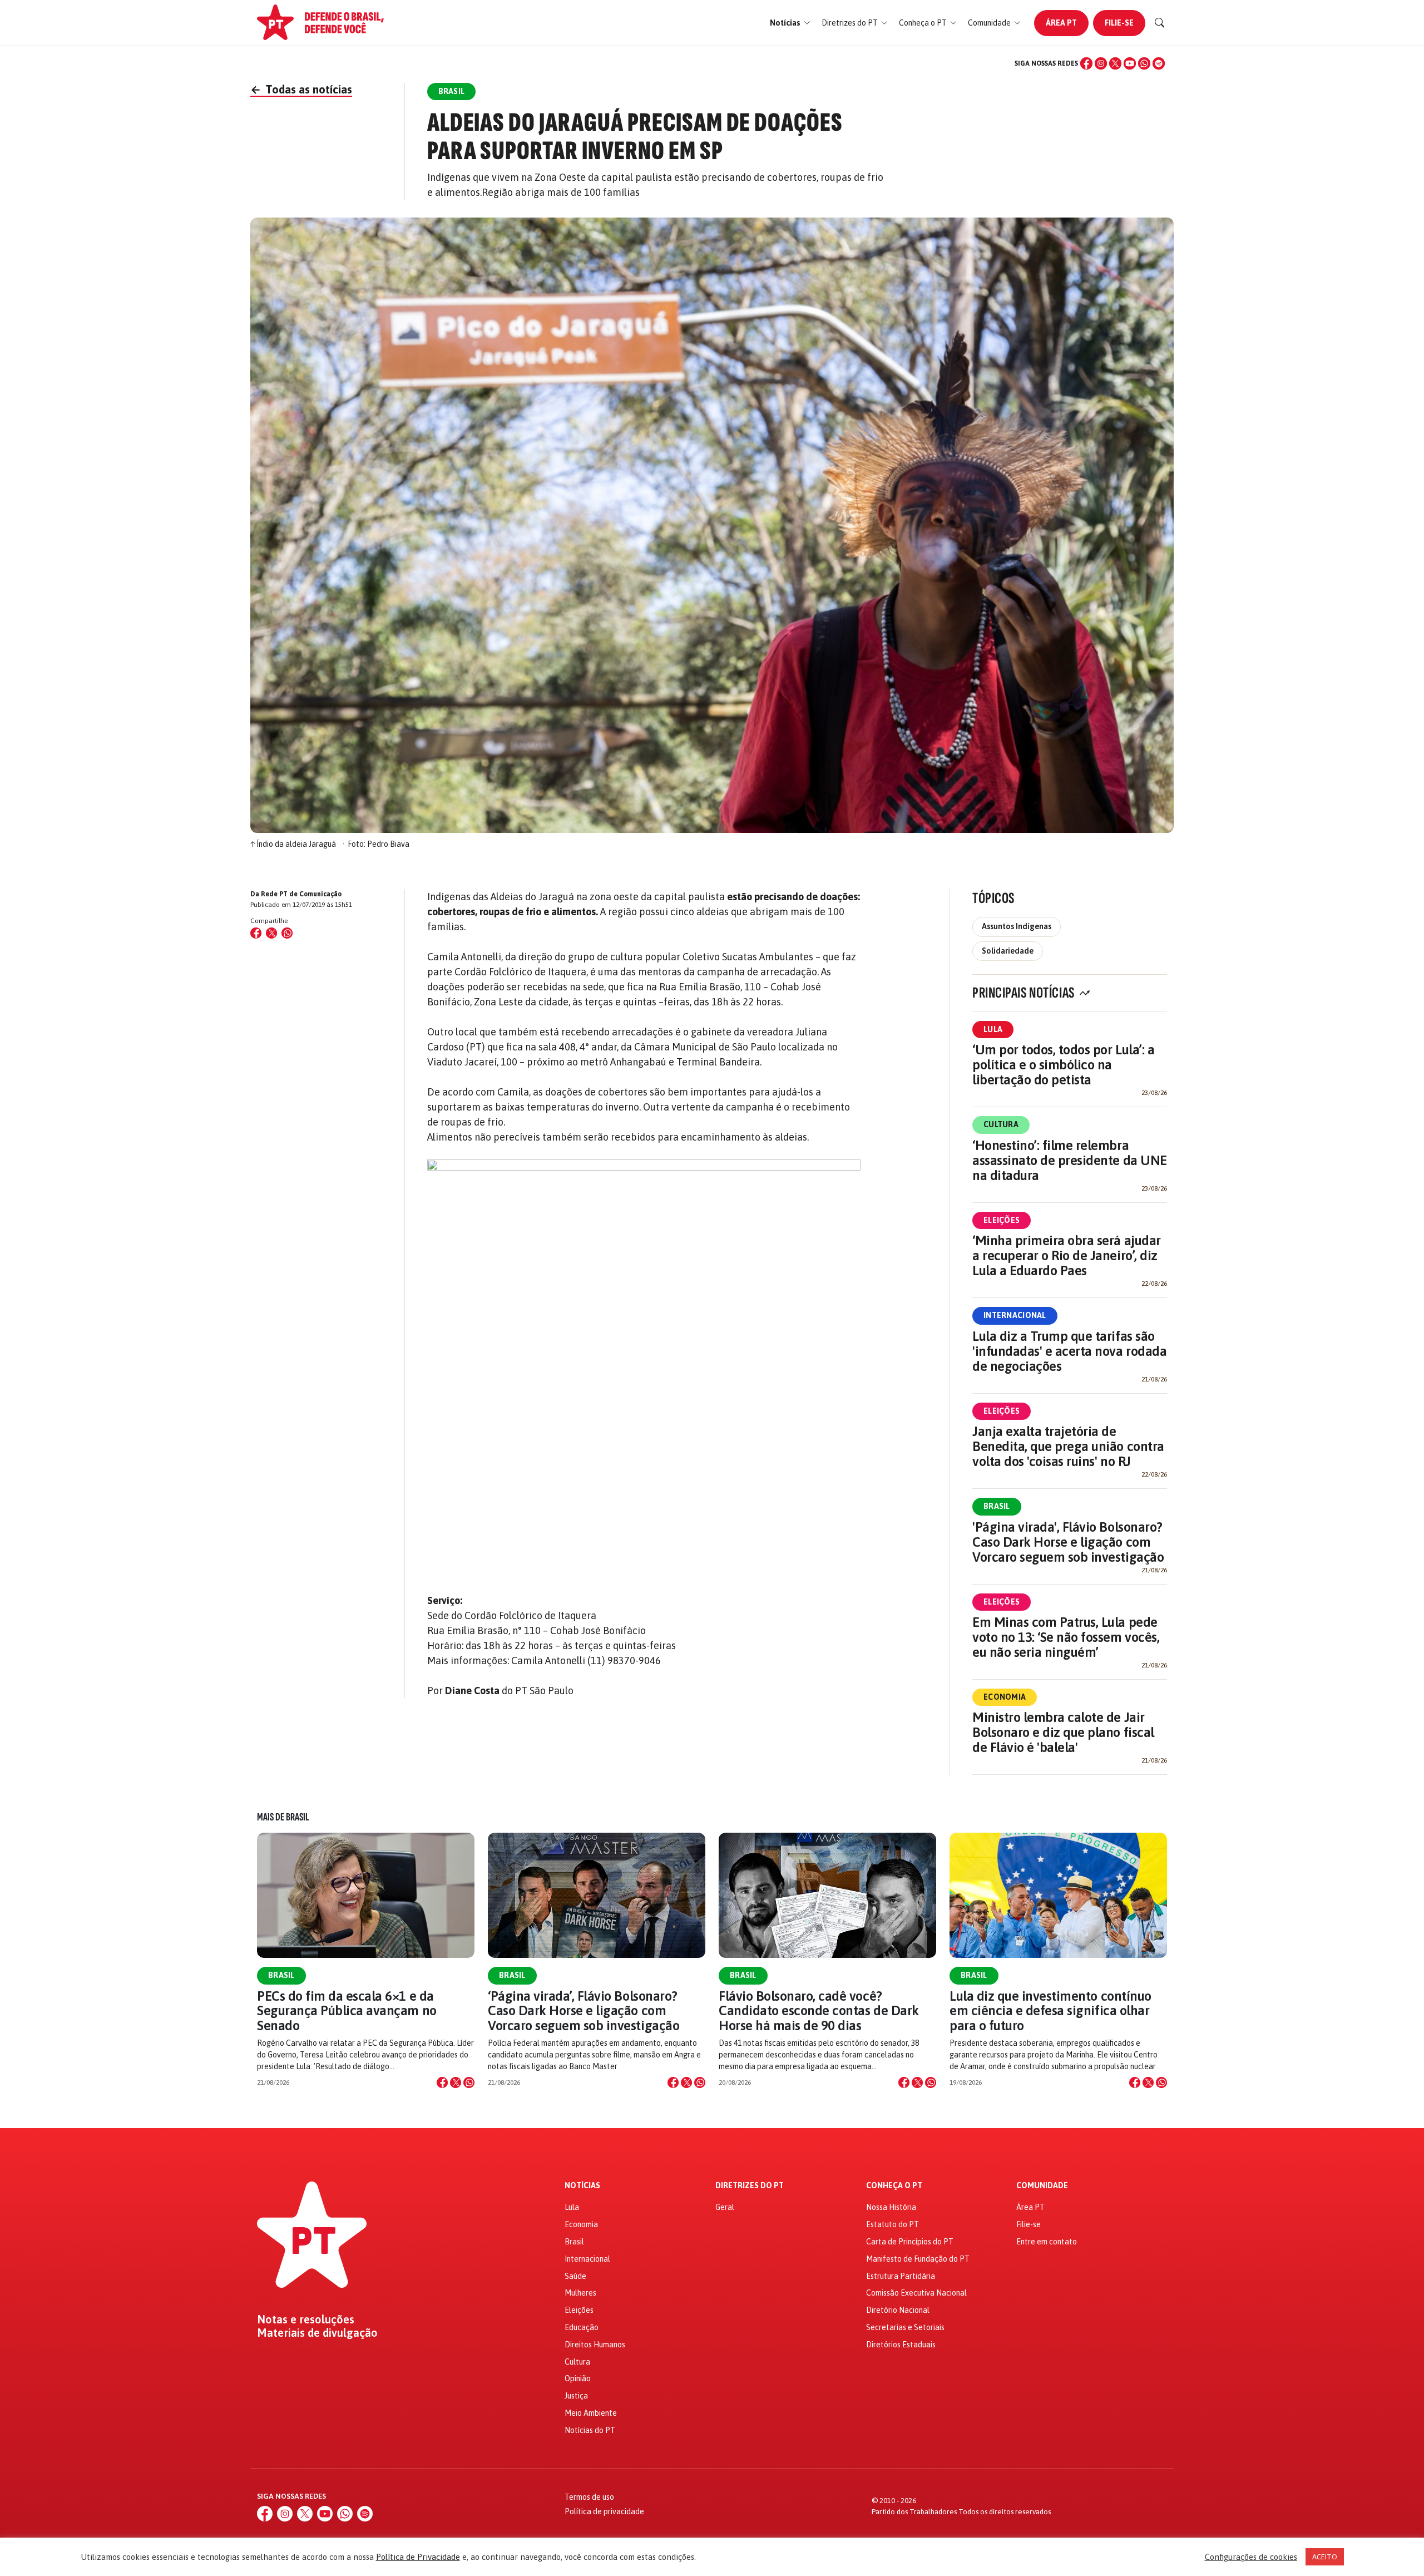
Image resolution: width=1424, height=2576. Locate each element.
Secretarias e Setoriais (905, 2327)
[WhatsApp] (1144, 63)
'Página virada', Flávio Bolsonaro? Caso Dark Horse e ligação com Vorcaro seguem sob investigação (1068, 1542)
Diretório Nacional (898, 2310)
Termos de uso (589, 2497)
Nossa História (891, 2207)
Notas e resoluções (306, 2320)
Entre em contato (1047, 2242)
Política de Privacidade (418, 2557)
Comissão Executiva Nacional (916, 2293)
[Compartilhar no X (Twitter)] (271, 933)
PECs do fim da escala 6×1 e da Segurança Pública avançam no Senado (347, 2011)
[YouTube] (1130, 63)
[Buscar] (1160, 23)
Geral (725, 2207)
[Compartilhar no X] (456, 2082)
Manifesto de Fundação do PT (918, 2259)
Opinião (578, 2378)
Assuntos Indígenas (1017, 926)
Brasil (997, 1506)
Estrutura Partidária (901, 2276)
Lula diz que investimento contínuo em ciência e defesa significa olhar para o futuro (1050, 2011)
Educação (582, 2327)
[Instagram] (1101, 63)
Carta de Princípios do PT (910, 2242)
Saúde (575, 2276)
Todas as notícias (301, 89)
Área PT (1061, 23)
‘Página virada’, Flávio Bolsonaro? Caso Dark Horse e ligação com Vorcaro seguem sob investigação (584, 2011)
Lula (993, 1029)
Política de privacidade (604, 2511)
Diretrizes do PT (750, 2186)
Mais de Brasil (283, 1817)
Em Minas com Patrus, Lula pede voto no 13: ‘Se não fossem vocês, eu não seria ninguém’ (1066, 1637)
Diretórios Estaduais (901, 2345)
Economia (1005, 1697)
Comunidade (1042, 2186)
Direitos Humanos (595, 2345)
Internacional (1015, 1315)
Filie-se (1119, 23)
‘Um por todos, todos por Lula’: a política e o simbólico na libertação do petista (1063, 1065)
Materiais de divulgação (317, 2333)
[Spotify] (1159, 63)
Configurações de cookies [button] (1251, 2557)
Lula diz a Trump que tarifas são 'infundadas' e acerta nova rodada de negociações (1069, 1351)
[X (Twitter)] (1115, 63)
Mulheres (580, 2293)
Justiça (576, 2396)
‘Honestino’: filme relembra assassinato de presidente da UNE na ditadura (1070, 1160)
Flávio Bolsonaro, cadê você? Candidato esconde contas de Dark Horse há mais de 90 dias (819, 2011)
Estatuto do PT (893, 2224)
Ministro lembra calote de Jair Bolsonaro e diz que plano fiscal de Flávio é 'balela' (1063, 1732)
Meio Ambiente (591, 2413)
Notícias (582, 2186)
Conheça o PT (894, 2186)
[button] (790, 23)
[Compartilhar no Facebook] (256, 933)
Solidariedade (1008, 951)
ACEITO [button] (1325, 2557)
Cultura (1001, 1124)
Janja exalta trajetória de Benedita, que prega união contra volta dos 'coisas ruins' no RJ (1068, 1446)
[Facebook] (1086, 63)
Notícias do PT (590, 2430)
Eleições (1002, 1220)
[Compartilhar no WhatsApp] (287, 933)
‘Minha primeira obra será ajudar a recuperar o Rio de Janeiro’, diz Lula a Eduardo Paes (1067, 1255)
